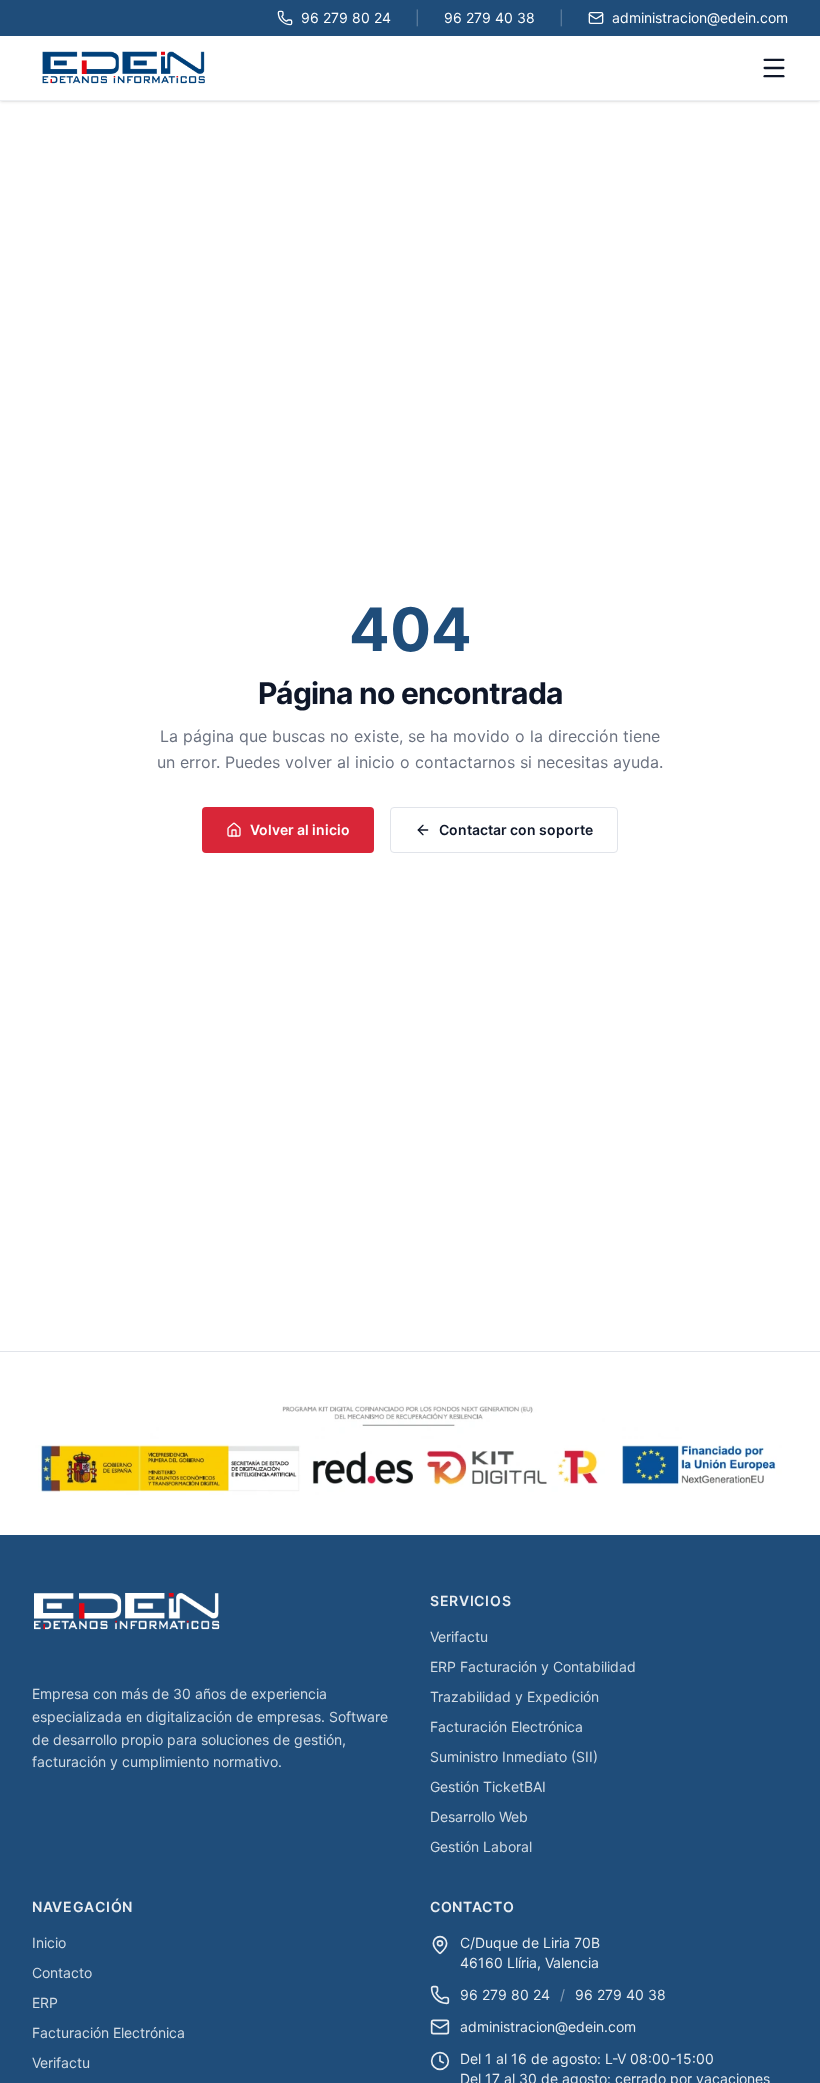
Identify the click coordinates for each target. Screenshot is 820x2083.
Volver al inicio (300, 829)
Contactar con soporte (516, 829)
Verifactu (459, 1636)
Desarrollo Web (479, 1816)
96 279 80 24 (505, 1994)
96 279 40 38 (620, 1994)
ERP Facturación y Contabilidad (533, 1666)
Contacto (62, 1972)
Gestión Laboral (481, 1846)
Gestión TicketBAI (488, 1786)
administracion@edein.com (548, 2026)
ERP (45, 2002)
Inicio (49, 1942)
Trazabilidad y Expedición (514, 1696)
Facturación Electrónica (506, 1726)
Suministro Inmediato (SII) (514, 1756)
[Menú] (774, 68)
